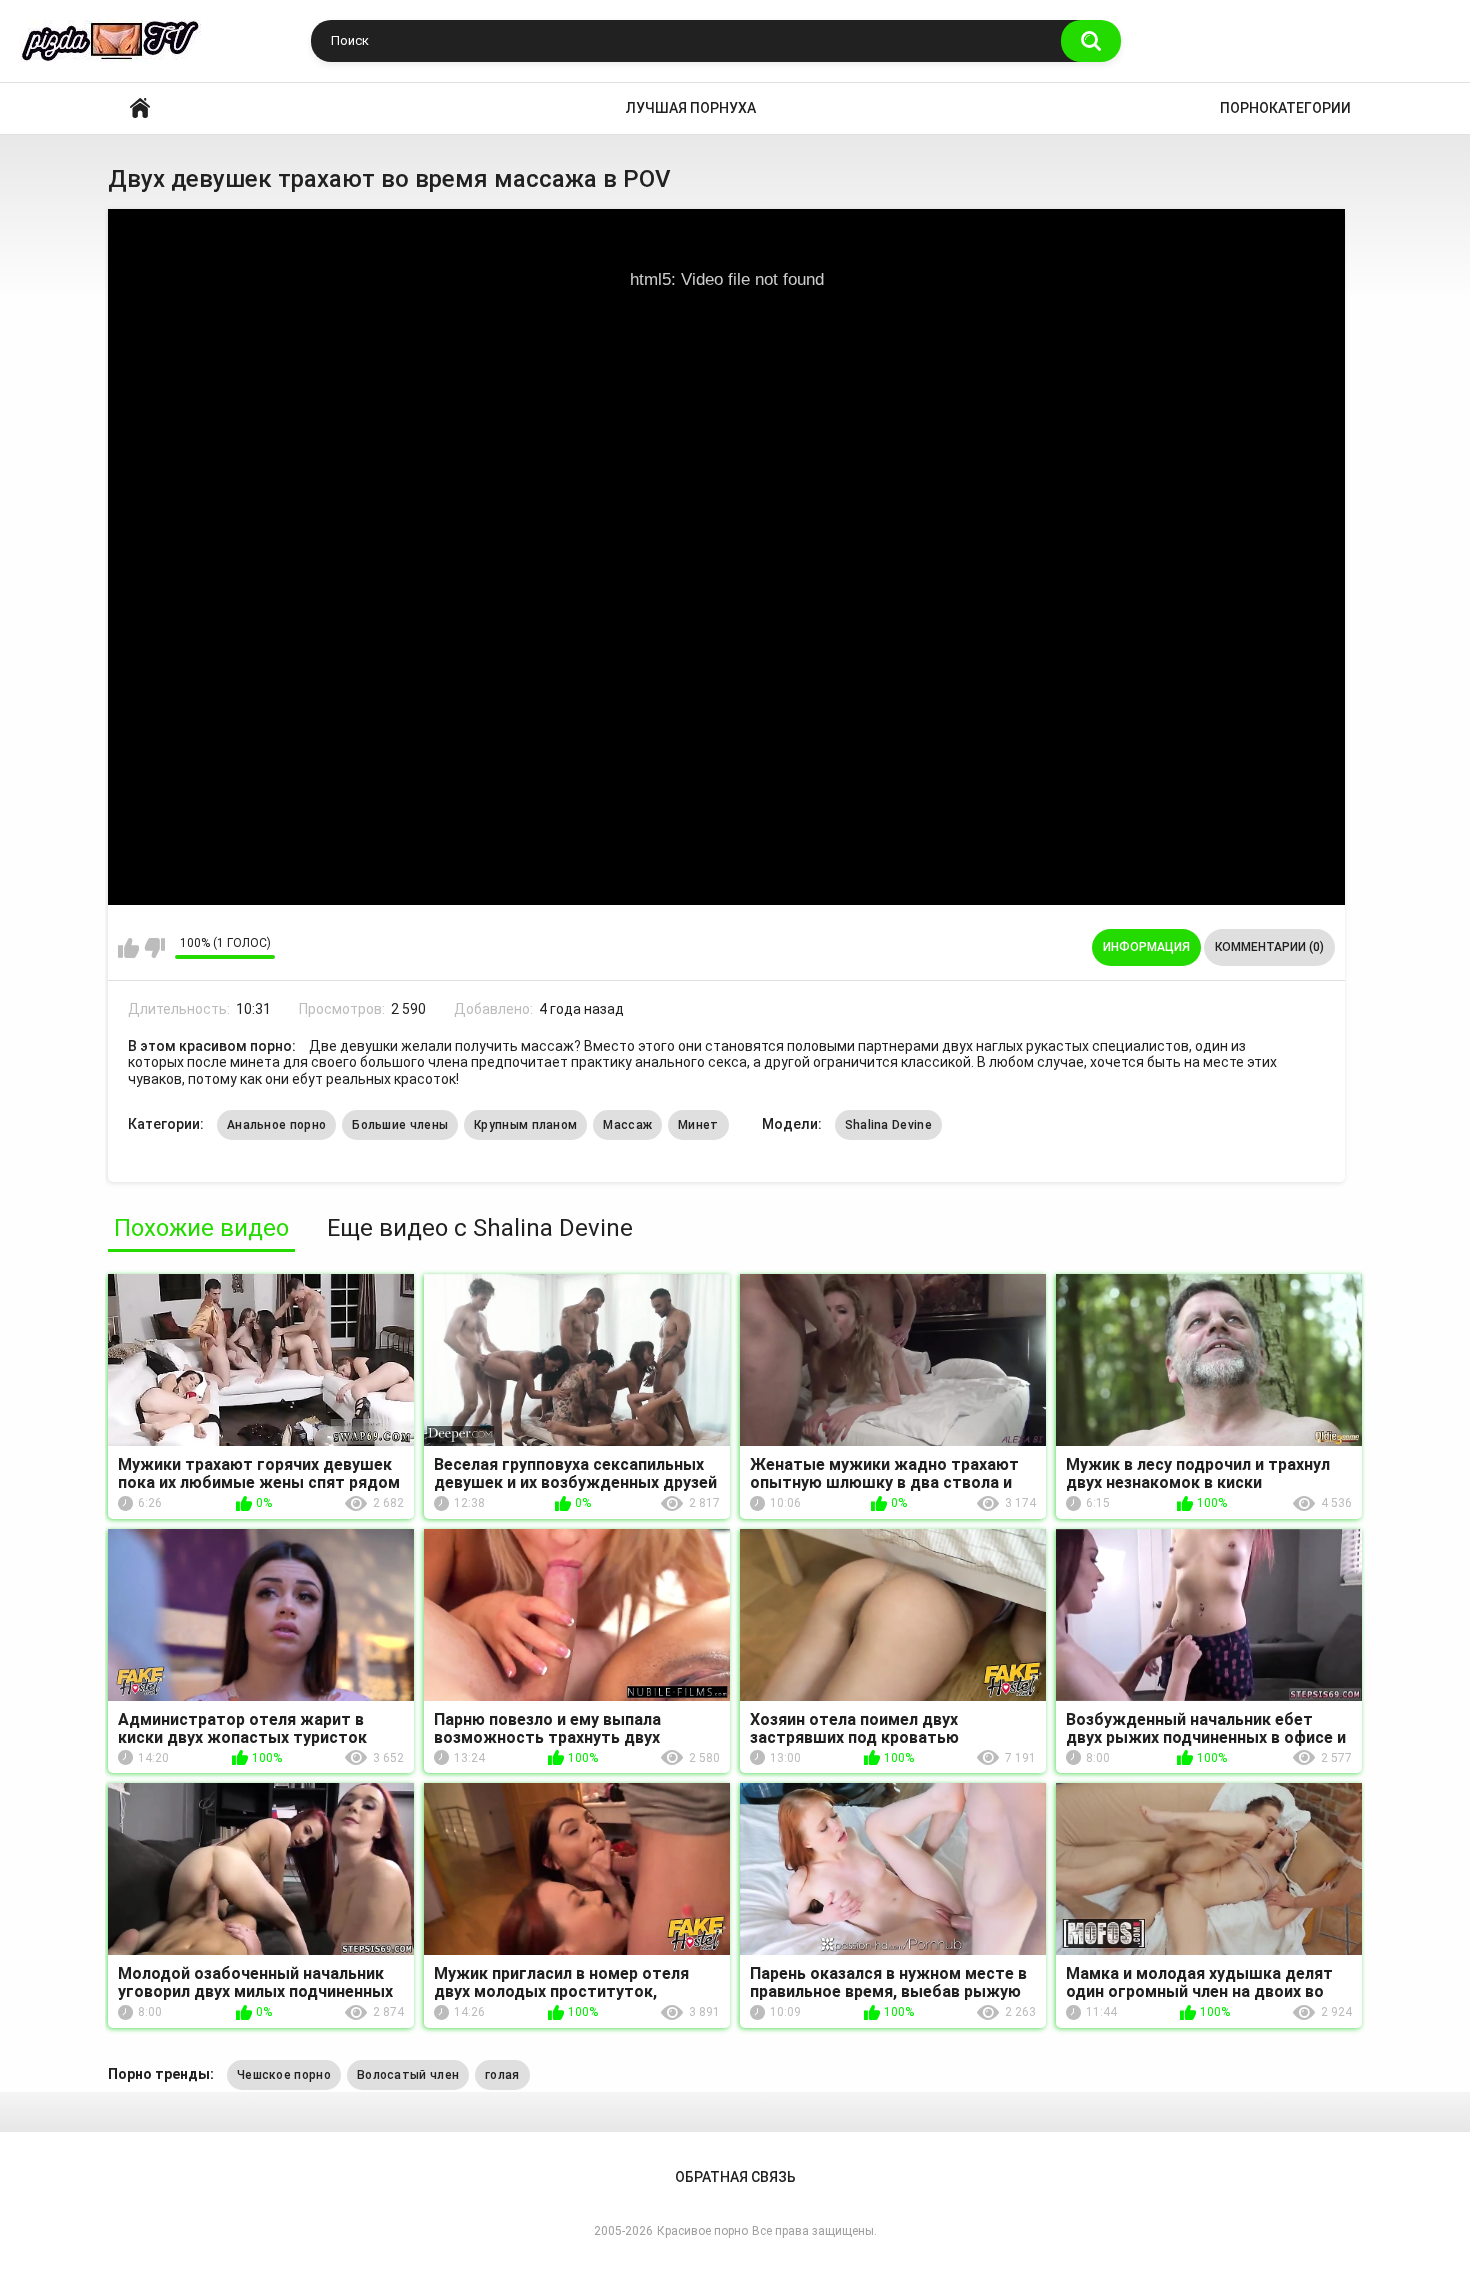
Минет (698, 1125)
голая (502, 2075)
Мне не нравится (154, 948)
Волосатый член (408, 2075)
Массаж (627, 1125)
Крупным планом (525, 1125)
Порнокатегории (1285, 108)
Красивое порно (140, 108)
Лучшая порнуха (691, 108)
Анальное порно (276, 1125)
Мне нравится (128, 948)
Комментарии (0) (1269, 947)
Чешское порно (284, 2075)
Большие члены (400, 1125)
